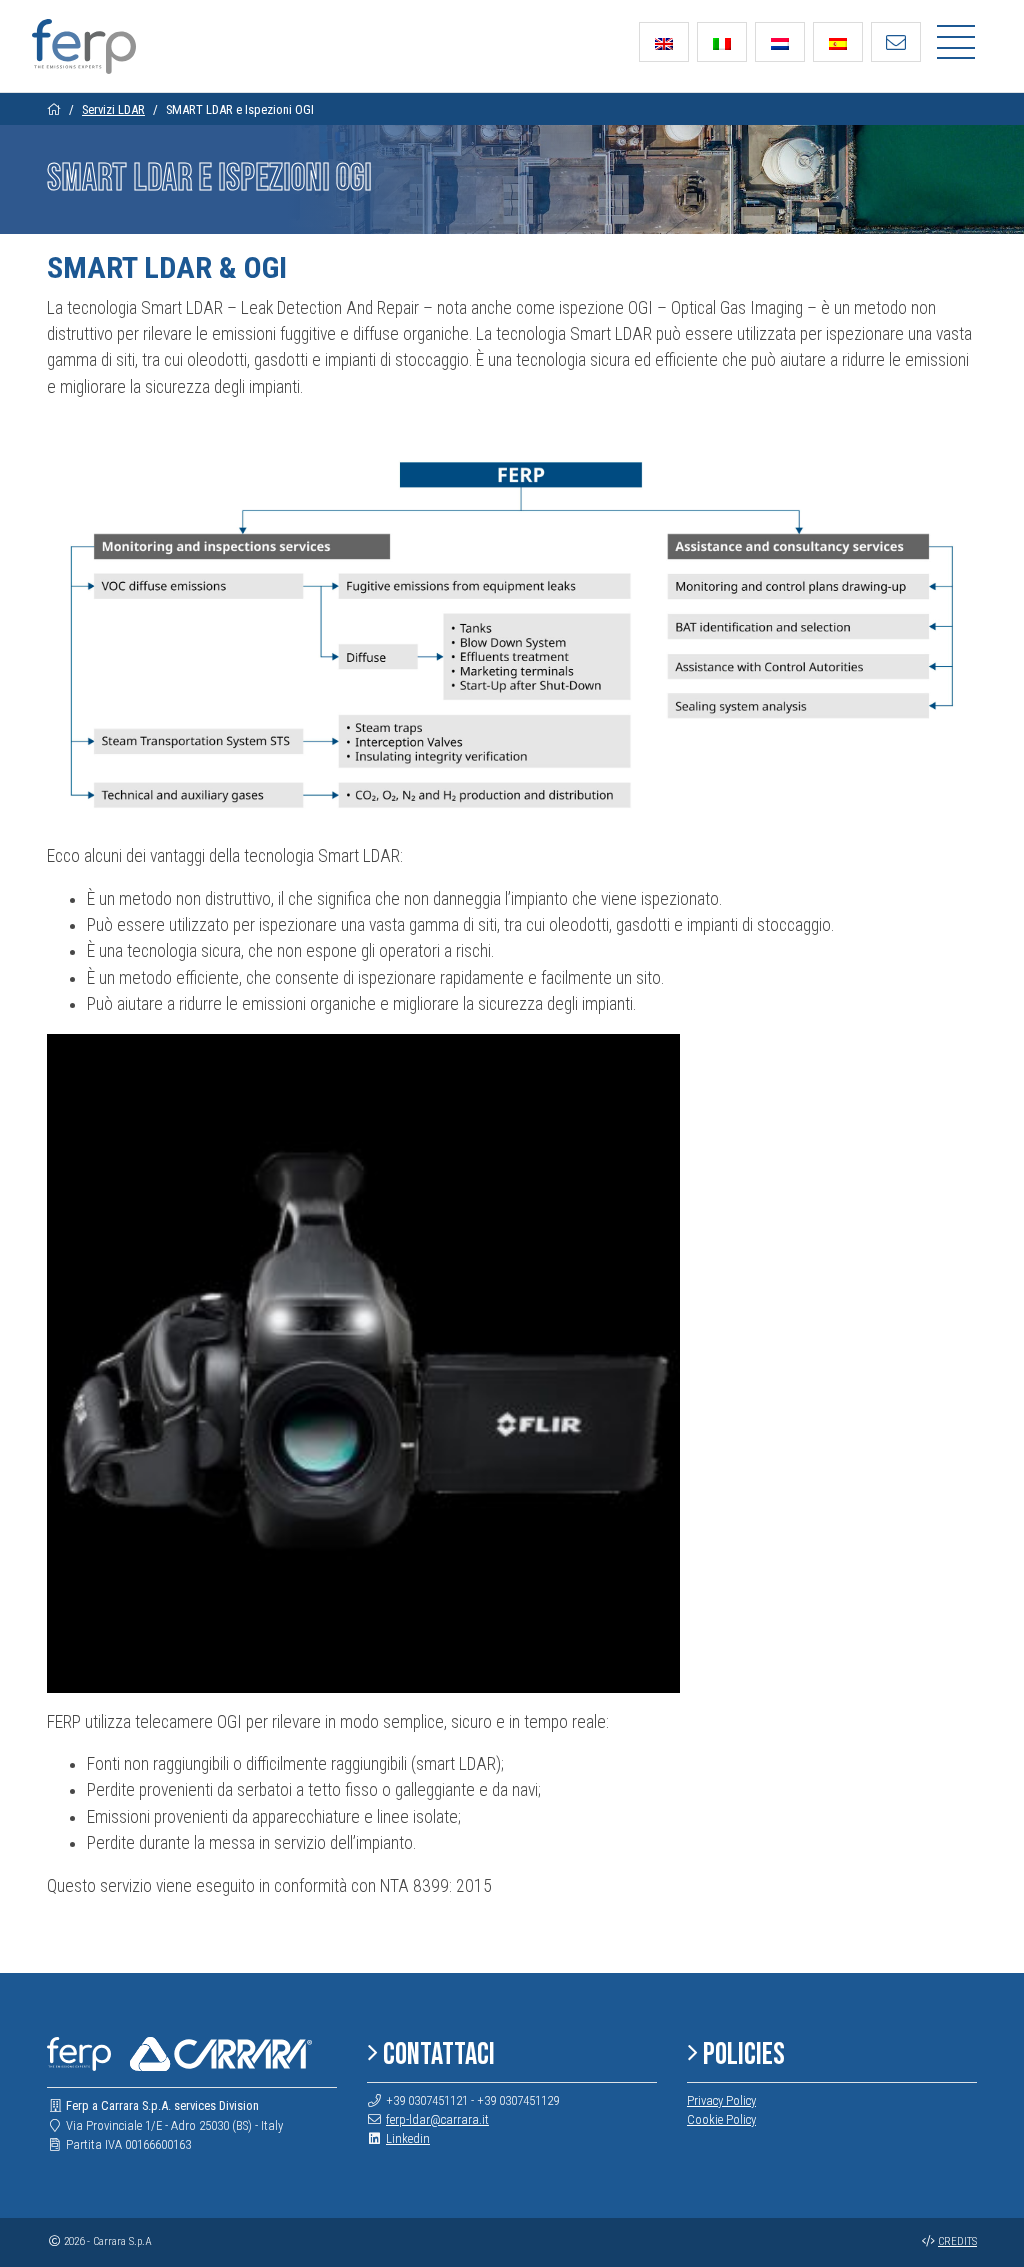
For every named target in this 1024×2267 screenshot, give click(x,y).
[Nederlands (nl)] (780, 42)
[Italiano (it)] (722, 42)
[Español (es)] (838, 42)
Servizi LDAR (113, 109)
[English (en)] (664, 42)
